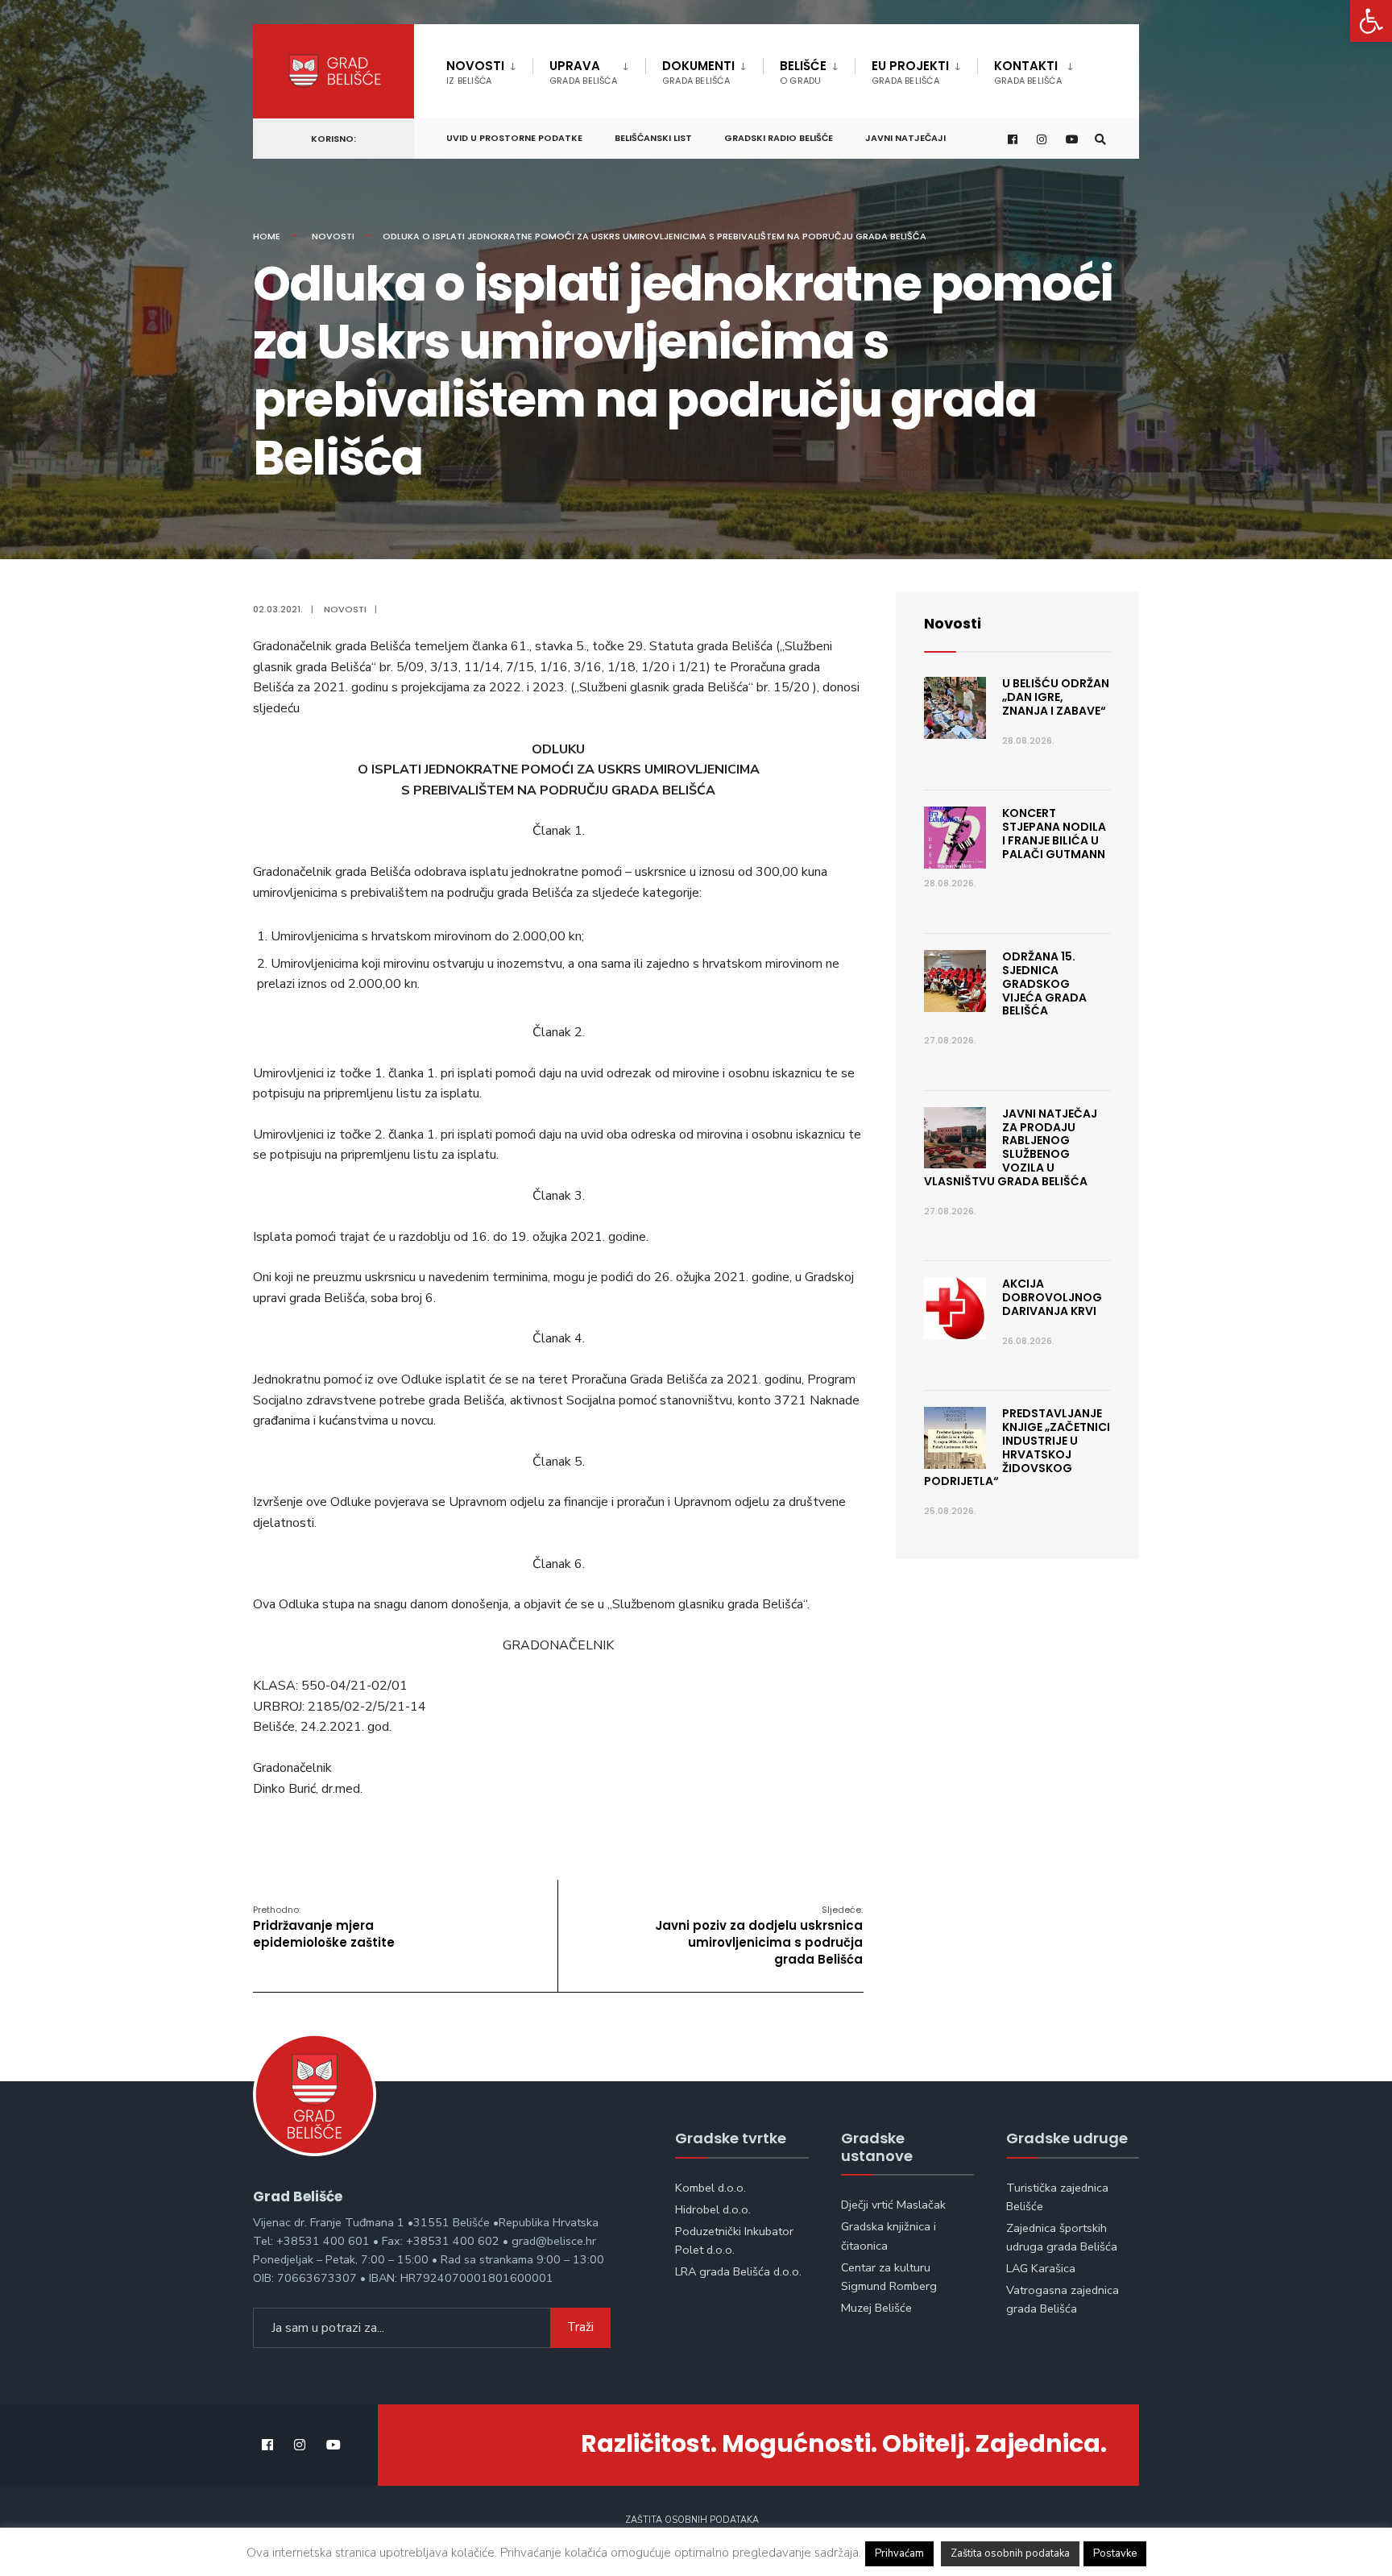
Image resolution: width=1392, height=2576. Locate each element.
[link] (1371, 21)
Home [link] (267, 236)
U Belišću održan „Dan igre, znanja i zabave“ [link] (1056, 697)
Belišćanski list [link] (653, 138)
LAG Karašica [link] (1041, 2268)
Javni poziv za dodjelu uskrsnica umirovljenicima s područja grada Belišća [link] (759, 1935)
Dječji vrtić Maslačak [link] (893, 2205)
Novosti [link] (475, 72)
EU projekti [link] (910, 72)
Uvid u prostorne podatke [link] (514, 138)
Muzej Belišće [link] (876, 2308)
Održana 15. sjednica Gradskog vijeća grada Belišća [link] (1044, 983)
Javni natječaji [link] (905, 138)
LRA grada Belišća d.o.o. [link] (738, 2271)
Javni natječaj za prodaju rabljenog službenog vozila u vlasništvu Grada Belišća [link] (1011, 1147)
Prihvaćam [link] (899, 2553)
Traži (580, 2327)
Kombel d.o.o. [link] (710, 2188)
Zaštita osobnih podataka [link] (692, 2520)
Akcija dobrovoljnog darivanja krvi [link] (1052, 1297)
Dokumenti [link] (698, 72)
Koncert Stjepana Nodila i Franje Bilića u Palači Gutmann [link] (1054, 833)
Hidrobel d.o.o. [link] (713, 2209)
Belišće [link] (803, 72)
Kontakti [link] (1028, 72)
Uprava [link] (583, 72)
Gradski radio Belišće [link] (779, 138)
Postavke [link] (1115, 2553)
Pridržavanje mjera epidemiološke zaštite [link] (324, 1927)
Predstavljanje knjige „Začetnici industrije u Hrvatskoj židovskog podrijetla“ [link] (1017, 1447)
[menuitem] (489, 69)
